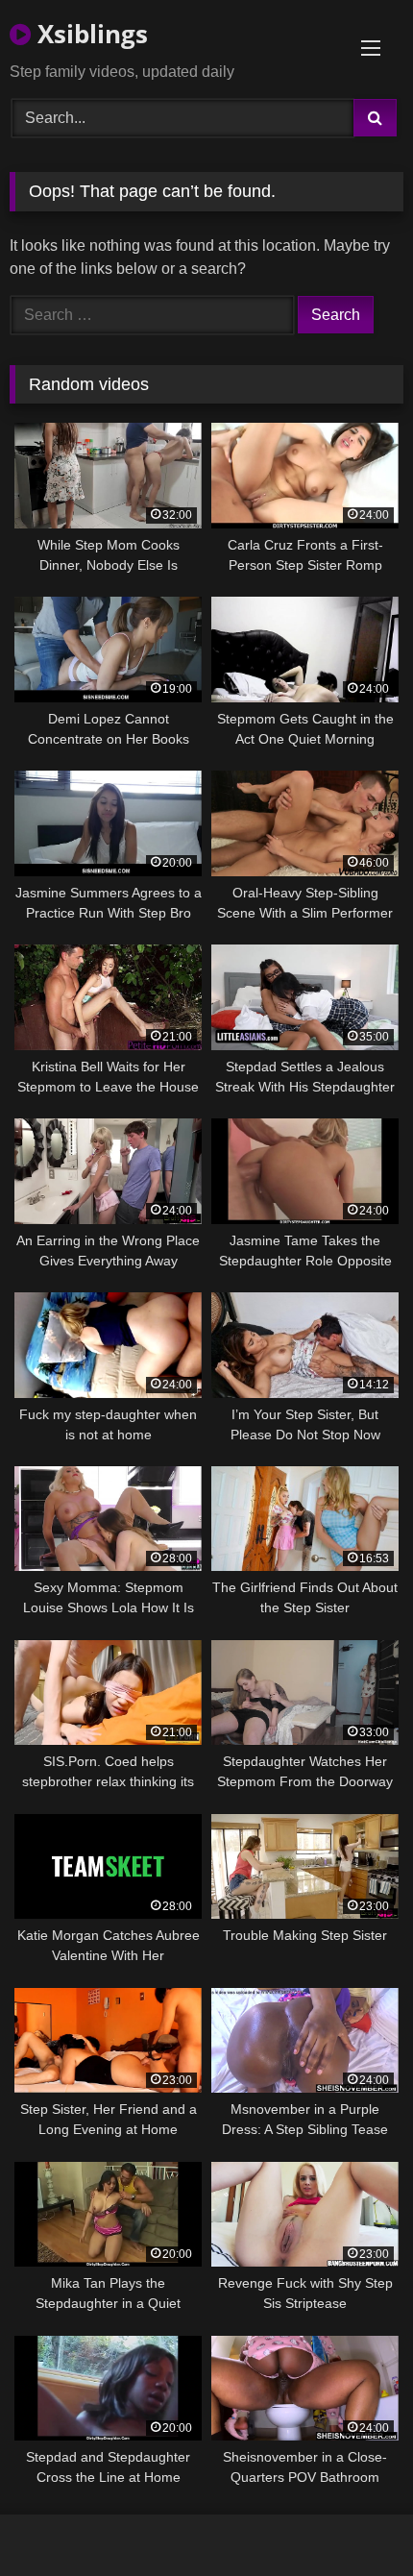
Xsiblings (89, 34)
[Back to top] (353, 2519)
